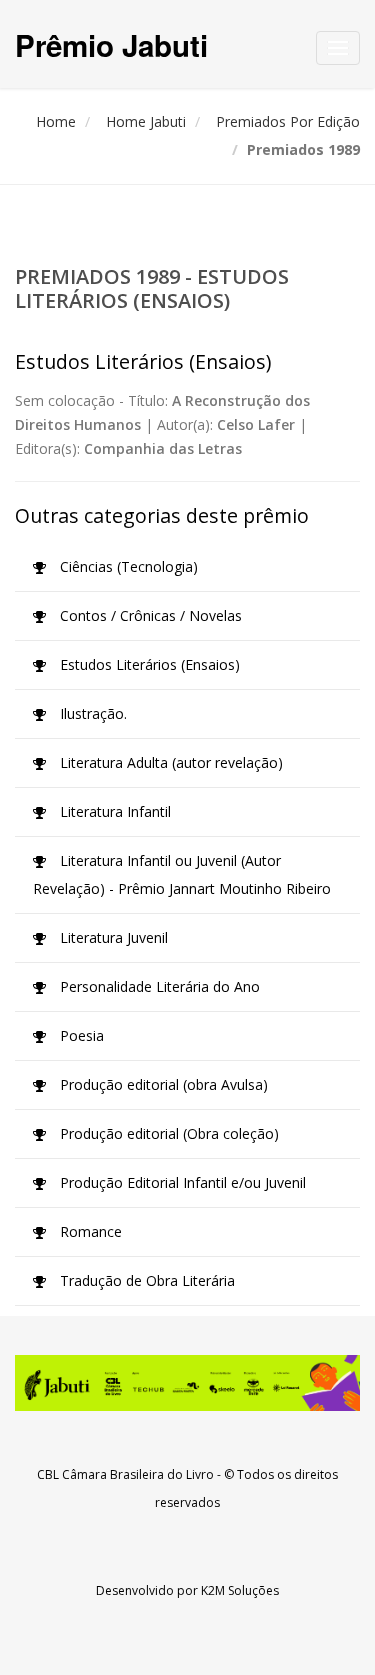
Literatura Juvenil (112, 937)
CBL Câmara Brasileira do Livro (125, 1474)
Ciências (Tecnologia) (127, 566)
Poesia (80, 1035)
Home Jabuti (146, 121)
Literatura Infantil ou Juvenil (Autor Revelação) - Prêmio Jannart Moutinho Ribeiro (182, 874)
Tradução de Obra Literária (145, 1280)
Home (56, 121)
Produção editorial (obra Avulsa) (162, 1084)
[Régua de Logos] (187, 1383)
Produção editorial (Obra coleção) (167, 1133)
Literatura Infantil (113, 811)
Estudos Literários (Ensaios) (148, 664)
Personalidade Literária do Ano (158, 986)
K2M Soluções (240, 1590)
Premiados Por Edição (288, 121)
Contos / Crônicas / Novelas (149, 615)
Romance (89, 1231)
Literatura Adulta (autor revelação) (169, 762)
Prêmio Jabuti (111, 44)
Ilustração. (91, 713)
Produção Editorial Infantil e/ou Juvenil (181, 1182)
